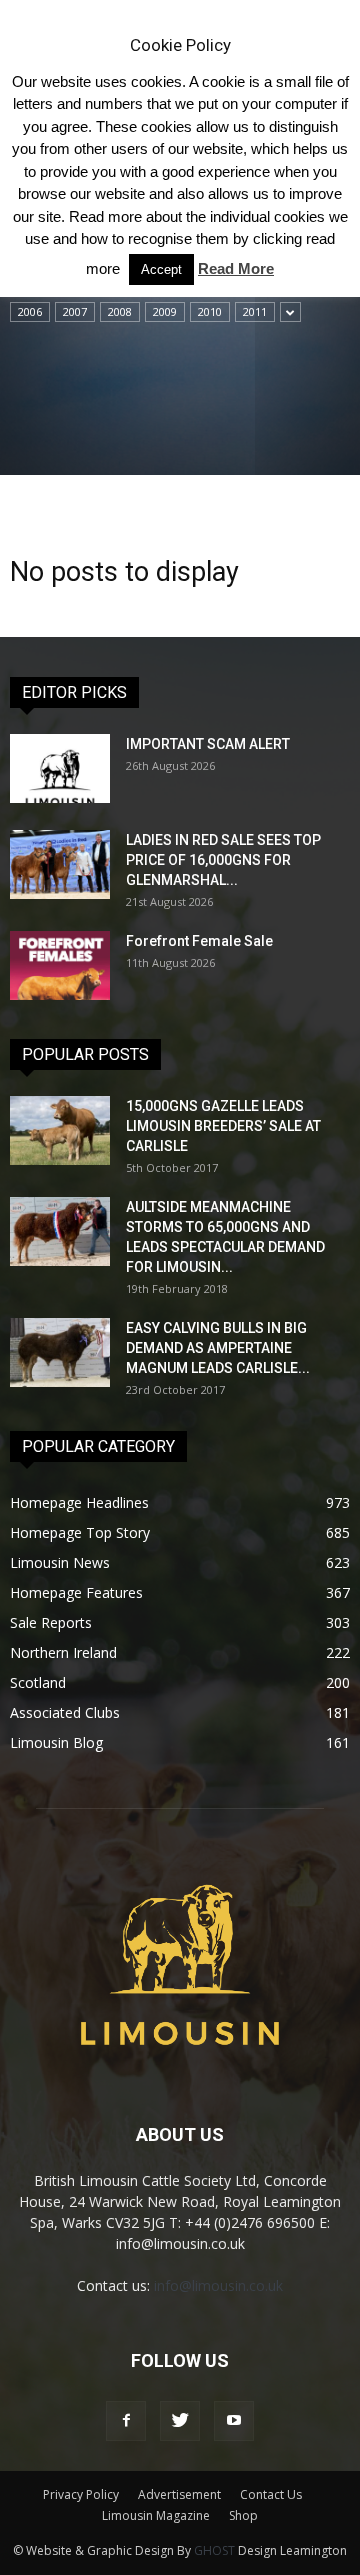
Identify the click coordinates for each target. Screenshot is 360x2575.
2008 (120, 311)
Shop (243, 2515)
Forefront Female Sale (199, 941)
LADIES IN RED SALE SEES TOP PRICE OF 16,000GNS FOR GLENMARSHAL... (223, 860)
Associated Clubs (65, 1712)
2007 (75, 311)
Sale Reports (51, 1622)
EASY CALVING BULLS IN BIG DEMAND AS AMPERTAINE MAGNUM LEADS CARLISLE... (218, 1348)
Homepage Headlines (79, 1502)
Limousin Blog (56, 1742)
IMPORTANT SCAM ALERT (208, 744)
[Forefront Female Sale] (60, 965)
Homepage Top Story (80, 1532)
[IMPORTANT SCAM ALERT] (60, 768)
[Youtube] (234, 2421)
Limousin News (60, 1562)
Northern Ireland (63, 1652)
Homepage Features (76, 1592)
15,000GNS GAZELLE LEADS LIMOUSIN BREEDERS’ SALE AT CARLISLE (223, 1126)
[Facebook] (126, 2421)
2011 (255, 311)
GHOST (214, 2550)
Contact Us (271, 2494)
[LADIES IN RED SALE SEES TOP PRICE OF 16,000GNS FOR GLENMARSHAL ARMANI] (60, 864)
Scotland (38, 1682)
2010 (210, 311)
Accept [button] (161, 269)
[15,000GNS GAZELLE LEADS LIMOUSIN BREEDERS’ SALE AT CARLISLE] (60, 1130)
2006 (30, 311)
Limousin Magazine (156, 2515)
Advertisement (179, 2494)
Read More (236, 268)
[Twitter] (180, 2421)
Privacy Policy (81, 2494)
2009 (165, 311)
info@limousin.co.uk (218, 2285)
